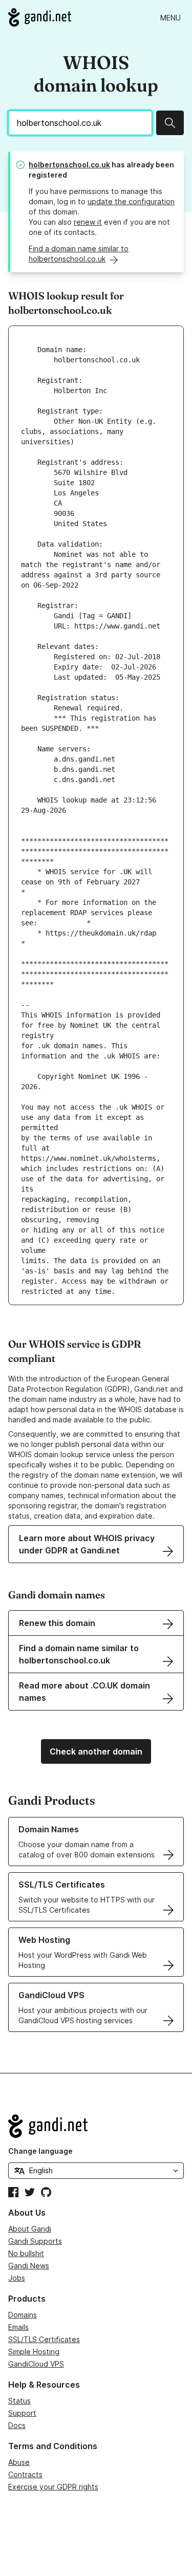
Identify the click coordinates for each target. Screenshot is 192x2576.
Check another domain (96, 1751)
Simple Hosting (34, 2352)
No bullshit (26, 2253)
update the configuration (131, 201)
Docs (17, 2425)
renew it (88, 222)
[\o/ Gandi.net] (96, 2126)
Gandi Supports (35, 2241)
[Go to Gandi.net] (40, 17)
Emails (18, 2327)
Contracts (25, 2474)
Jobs (17, 2278)
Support (22, 2413)
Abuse (19, 2462)
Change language (40, 2151)
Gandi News (29, 2266)
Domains (23, 2315)
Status (19, 2401)
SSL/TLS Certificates (44, 2339)
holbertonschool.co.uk (69, 165)
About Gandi (30, 2229)
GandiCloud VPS (36, 2364)
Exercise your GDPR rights (53, 2487)
